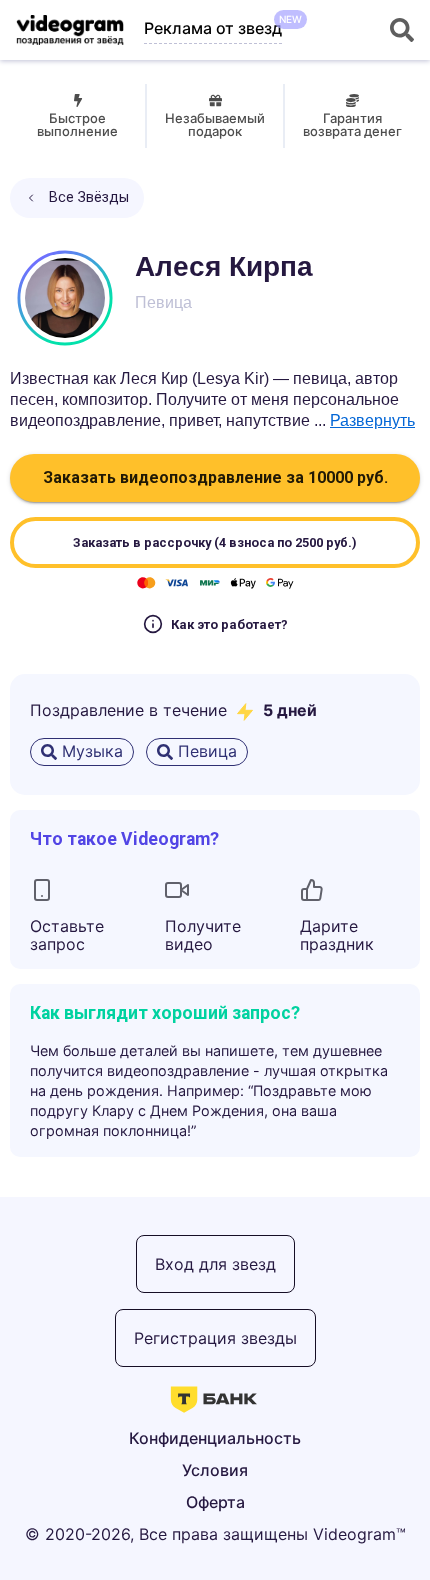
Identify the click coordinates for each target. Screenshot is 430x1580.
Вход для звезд (215, 1264)
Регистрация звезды (215, 1338)
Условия (215, 1470)
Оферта (215, 1502)
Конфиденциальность (215, 1438)
